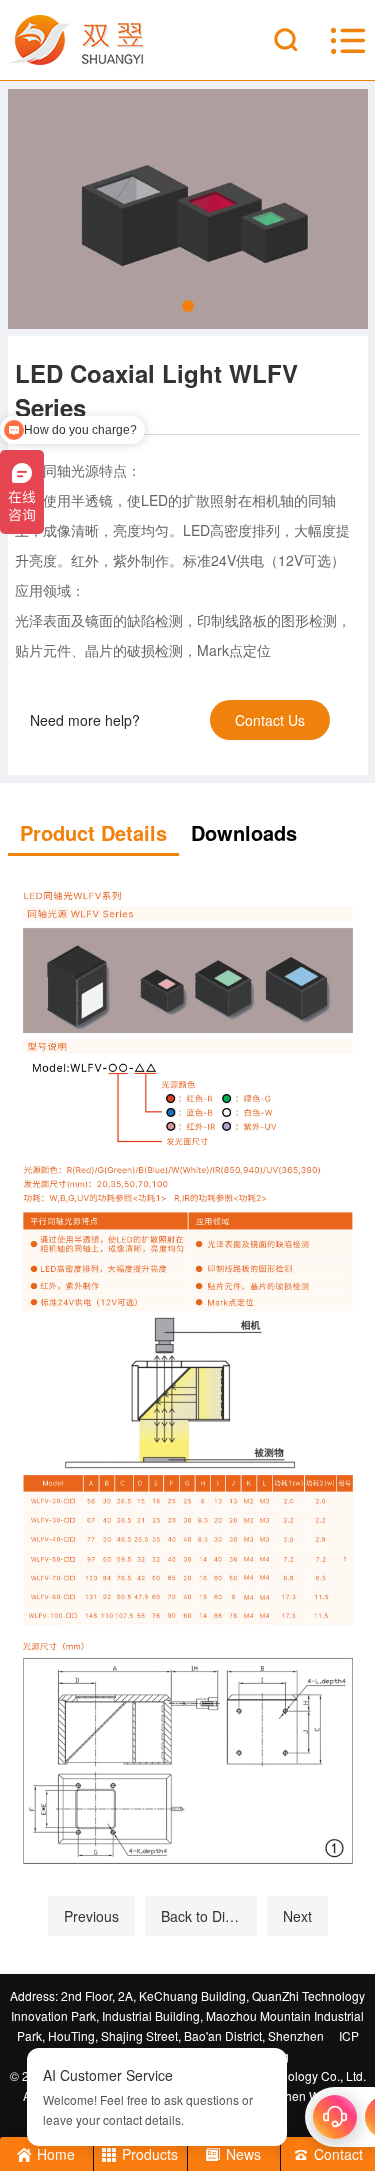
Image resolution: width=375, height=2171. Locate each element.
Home (56, 2154)
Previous (91, 1916)
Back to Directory (209, 1916)
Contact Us (270, 720)
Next (297, 1916)
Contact (338, 2154)
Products (150, 2154)
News (243, 2154)
